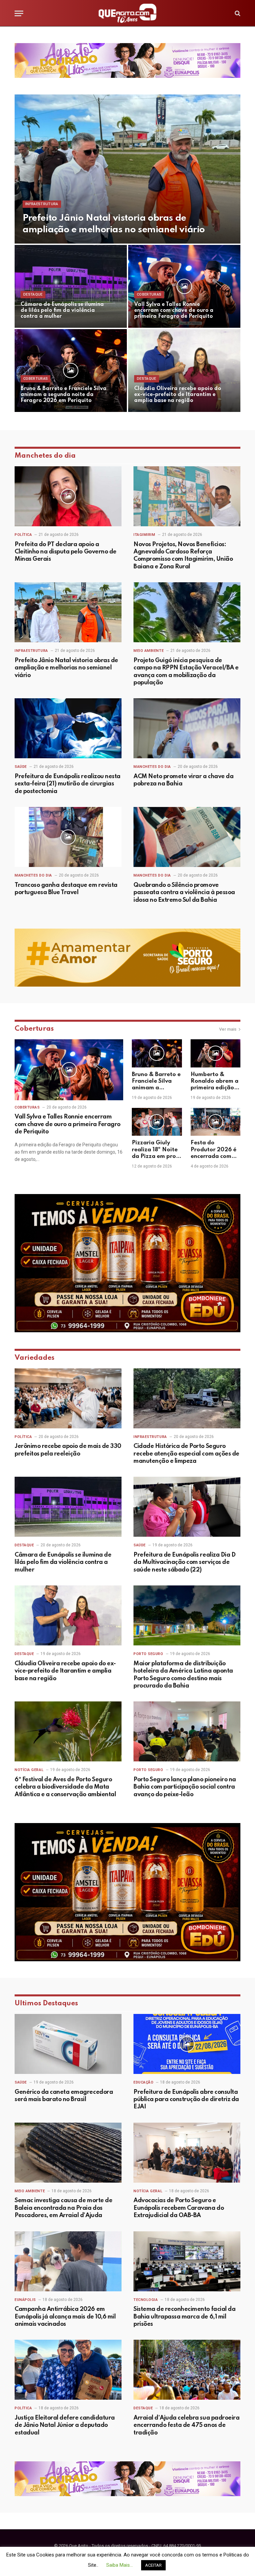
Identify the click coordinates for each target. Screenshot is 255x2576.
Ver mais (228, 1029)
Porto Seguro (148, 1654)
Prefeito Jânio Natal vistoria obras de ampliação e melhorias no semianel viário (114, 224)
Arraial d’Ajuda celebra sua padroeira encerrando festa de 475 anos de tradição (186, 2425)
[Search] (237, 13)
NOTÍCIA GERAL (29, 1770)
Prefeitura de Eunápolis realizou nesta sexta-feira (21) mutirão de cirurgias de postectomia (68, 784)
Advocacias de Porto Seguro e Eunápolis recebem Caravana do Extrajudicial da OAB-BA (179, 2208)
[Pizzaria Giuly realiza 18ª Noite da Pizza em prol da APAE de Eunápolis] (157, 1122)
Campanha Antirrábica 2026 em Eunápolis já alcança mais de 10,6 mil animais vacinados (65, 2317)
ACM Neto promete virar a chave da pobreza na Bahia (183, 780)
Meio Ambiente (149, 651)
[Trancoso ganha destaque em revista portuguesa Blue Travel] (68, 837)
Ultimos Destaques (46, 2004)
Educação (143, 2082)
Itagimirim (144, 535)
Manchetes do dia (45, 456)
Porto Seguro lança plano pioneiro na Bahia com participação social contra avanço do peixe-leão (185, 1787)
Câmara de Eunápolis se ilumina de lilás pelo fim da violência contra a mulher (62, 311)
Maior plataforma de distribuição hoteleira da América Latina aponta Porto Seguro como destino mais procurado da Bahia (183, 1675)
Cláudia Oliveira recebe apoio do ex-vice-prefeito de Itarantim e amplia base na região (178, 395)
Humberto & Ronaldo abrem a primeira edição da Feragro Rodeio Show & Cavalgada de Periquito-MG (214, 1082)
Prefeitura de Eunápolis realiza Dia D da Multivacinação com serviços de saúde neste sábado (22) (184, 1562)
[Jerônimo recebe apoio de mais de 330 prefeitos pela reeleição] (68, 1398)
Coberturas (149, 294)
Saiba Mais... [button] (120, 2565)
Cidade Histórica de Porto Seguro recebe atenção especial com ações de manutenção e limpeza (186, 1454)
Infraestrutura (42, 204)
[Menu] (19, 13)
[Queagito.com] (128, 13)
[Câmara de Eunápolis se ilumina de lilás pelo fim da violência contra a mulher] (71, 286)
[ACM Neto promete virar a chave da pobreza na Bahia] (187, 728)
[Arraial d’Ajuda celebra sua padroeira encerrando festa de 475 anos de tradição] (187, 2370)
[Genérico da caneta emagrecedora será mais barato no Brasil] (68, 2044)
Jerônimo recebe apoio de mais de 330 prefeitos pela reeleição (68, 1450)
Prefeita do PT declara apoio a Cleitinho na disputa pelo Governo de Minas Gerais (66, 552)
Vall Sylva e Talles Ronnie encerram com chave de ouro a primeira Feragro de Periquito (174, 311)
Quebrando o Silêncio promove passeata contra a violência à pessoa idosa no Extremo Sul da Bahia (184, 893)
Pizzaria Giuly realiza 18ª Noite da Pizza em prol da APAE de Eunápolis (155, 1150)
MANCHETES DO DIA (152, 767)
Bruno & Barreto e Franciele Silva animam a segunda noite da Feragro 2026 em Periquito (64, 395)
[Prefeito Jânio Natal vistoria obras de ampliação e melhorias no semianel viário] (127, 169)
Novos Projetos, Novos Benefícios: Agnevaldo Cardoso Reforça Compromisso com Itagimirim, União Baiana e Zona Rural (183, 556)
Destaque (33, 294)
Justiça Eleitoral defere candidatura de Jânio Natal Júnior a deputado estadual (65, 2425)
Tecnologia (146, 2300)
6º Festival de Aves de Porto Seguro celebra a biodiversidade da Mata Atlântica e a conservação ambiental (65, 1787)
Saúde (21, 767)
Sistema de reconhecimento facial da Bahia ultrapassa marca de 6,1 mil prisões (184, 2317)
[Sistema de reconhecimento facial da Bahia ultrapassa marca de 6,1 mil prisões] (187, 2261)
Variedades (35, 1358)
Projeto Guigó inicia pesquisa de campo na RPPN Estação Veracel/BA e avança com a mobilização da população (186, 672)
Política (23, 535)
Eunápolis (25, 2300)
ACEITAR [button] (153, 2565)
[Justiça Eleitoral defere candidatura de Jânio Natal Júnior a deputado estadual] (68, 2370)
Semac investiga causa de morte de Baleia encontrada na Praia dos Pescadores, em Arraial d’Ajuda (63, 2208)
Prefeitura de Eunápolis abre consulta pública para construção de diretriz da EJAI (186, 2100)
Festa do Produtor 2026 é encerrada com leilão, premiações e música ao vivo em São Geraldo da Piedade (215, 1150)
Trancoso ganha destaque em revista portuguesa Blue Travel (66, 889)
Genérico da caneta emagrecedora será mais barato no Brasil (64, 2096)
